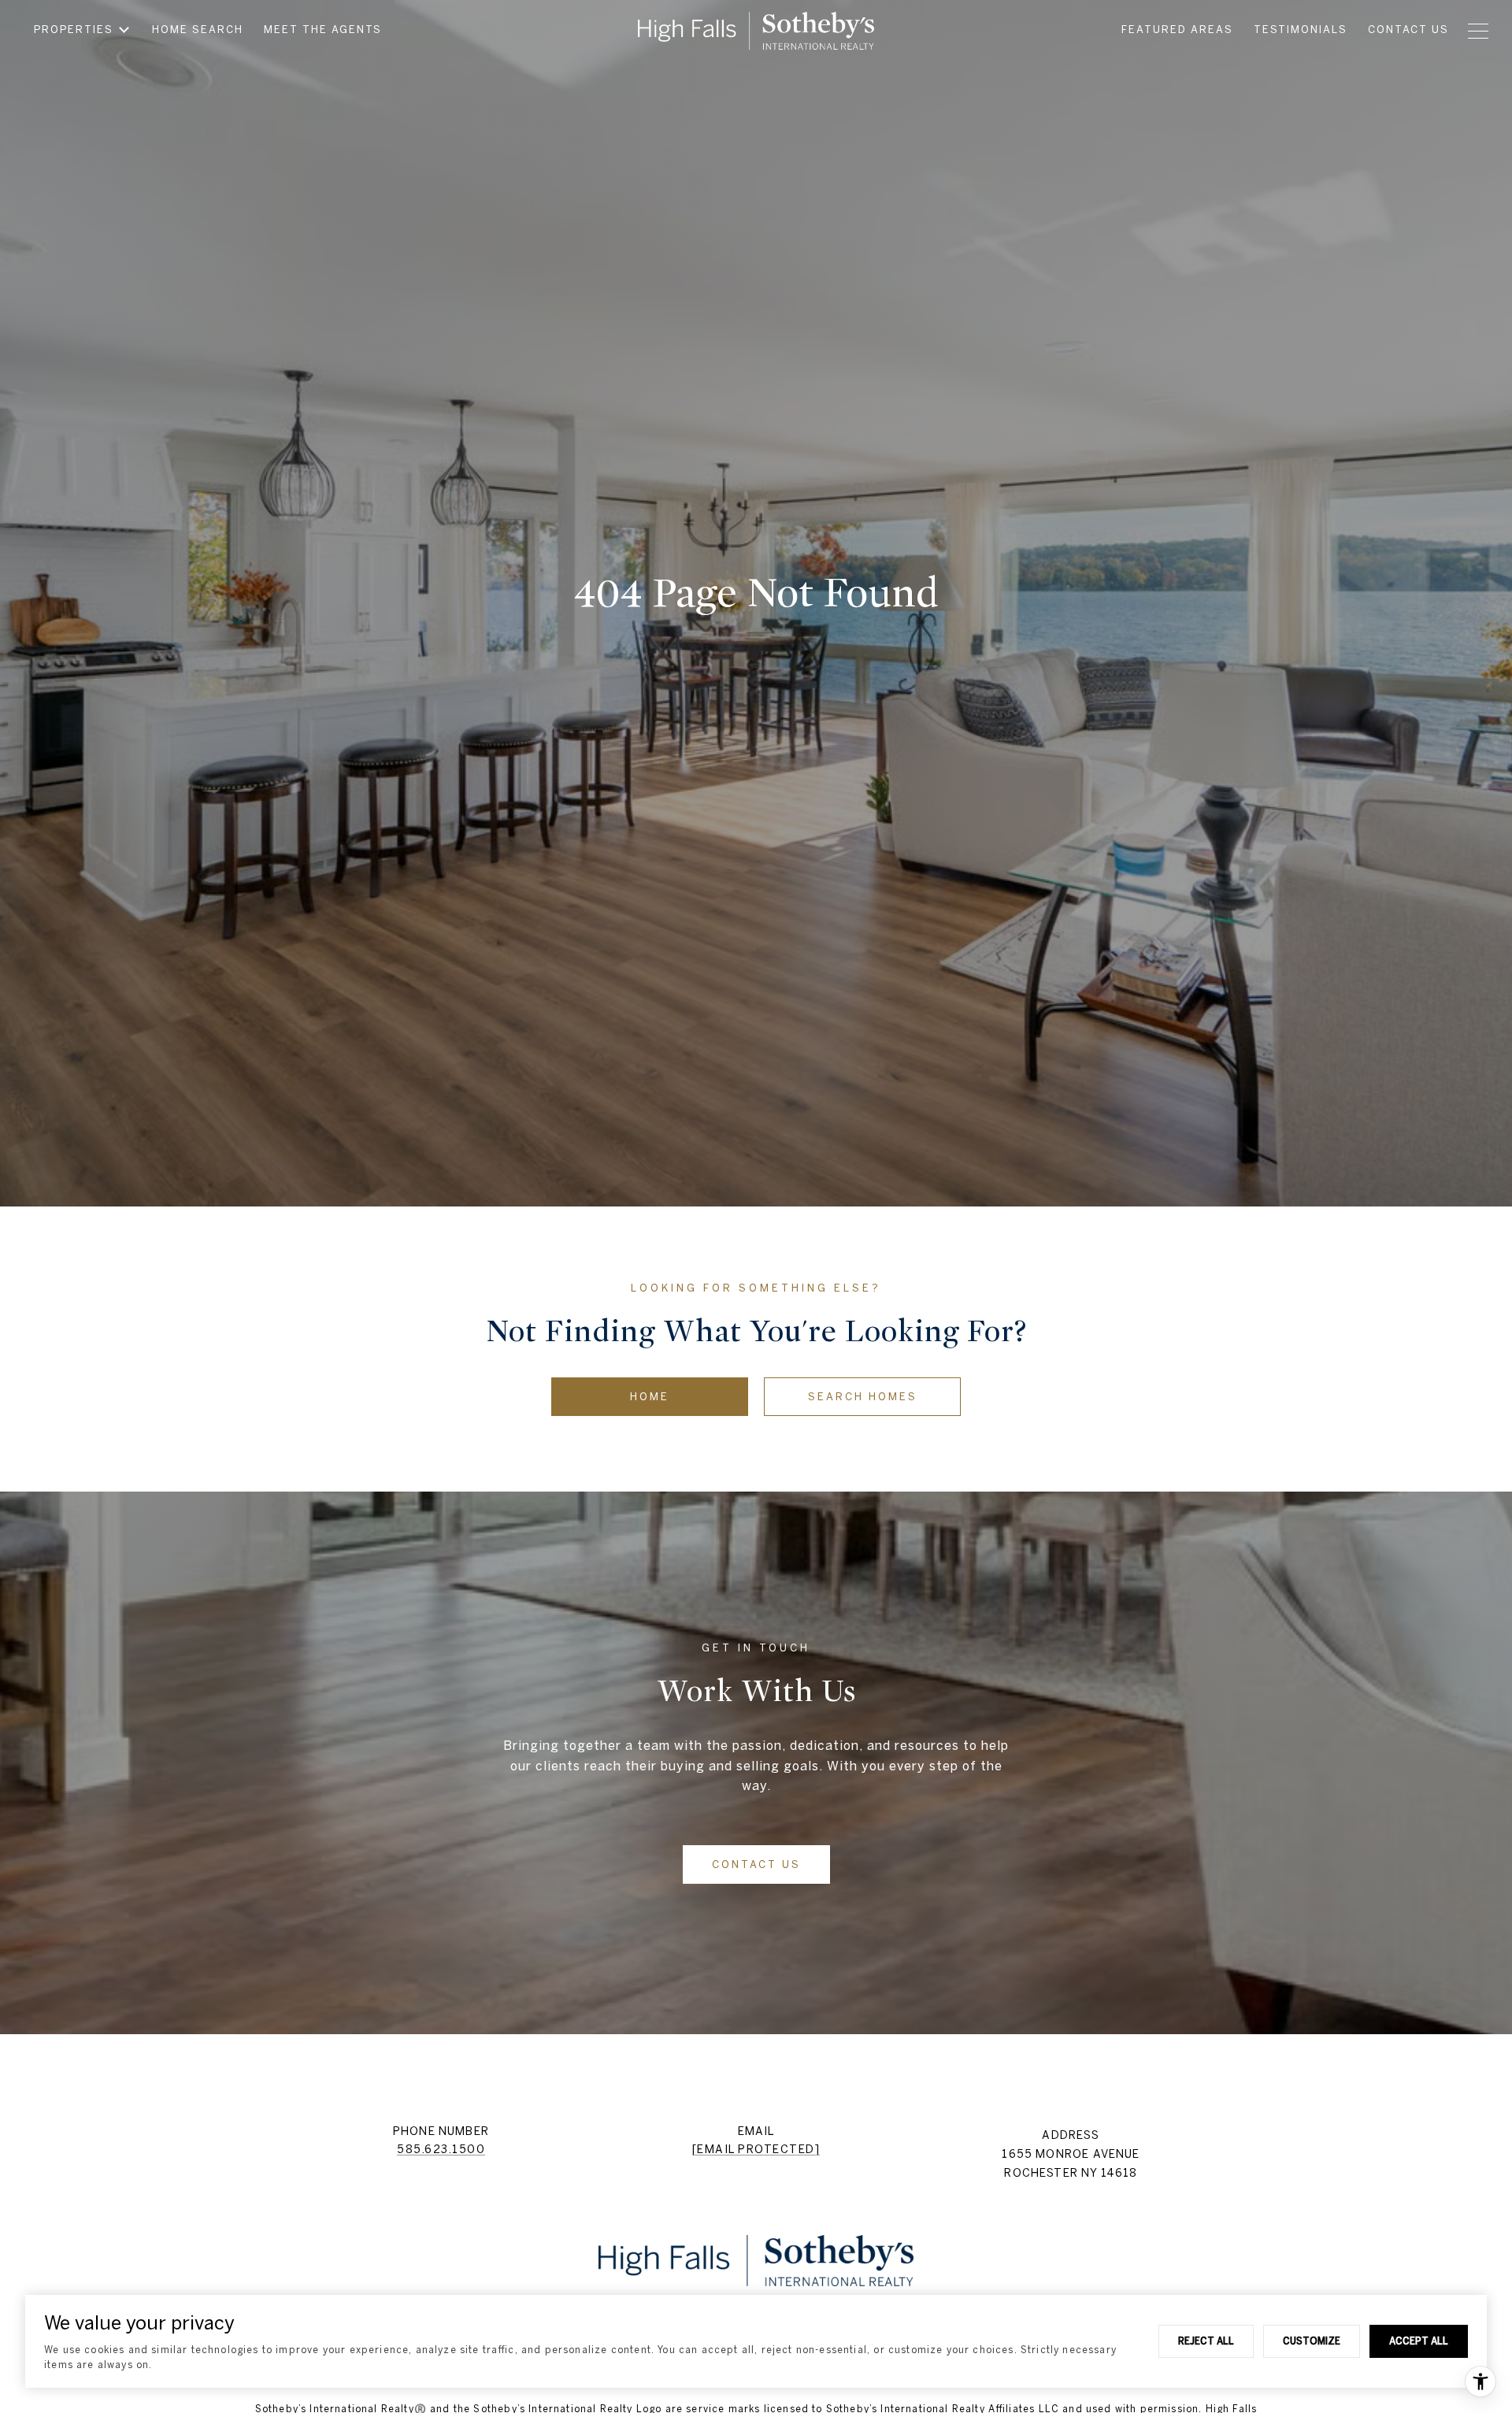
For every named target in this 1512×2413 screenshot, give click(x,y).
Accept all (1419, 2341)
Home (650, 1397)
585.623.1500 (441, 2149)
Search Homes (863, 1397)
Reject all (1206, 2341)
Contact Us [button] (756, 1864)
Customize (1312, 2341)
